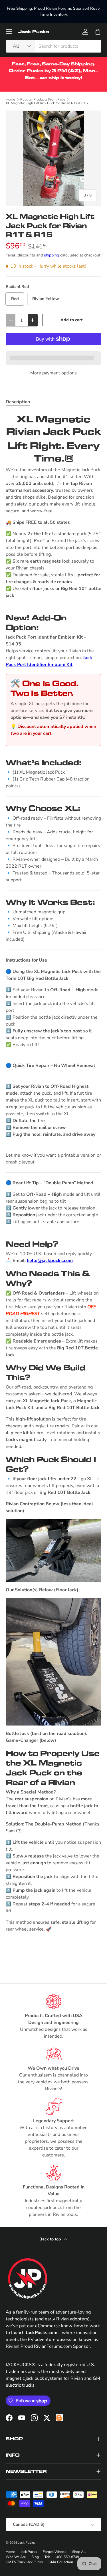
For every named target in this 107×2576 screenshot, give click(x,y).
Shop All (79, 2552)
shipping (52, 255)
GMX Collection (61, 2562)
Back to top (51, 2239)
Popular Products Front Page (43, 99)
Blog (35, 2557)
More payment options (53, 373)
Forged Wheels (55, 2552)
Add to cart (72, 320)
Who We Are (16, 2557)
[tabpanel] (53, 1184)
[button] (98, 32)
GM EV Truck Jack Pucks (24, 2562)
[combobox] (53, 46)
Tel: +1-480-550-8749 (62, 2557)
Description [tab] (18, 402)
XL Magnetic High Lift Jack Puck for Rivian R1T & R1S (47, 103)
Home (10, 99)
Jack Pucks (27, 2543)
